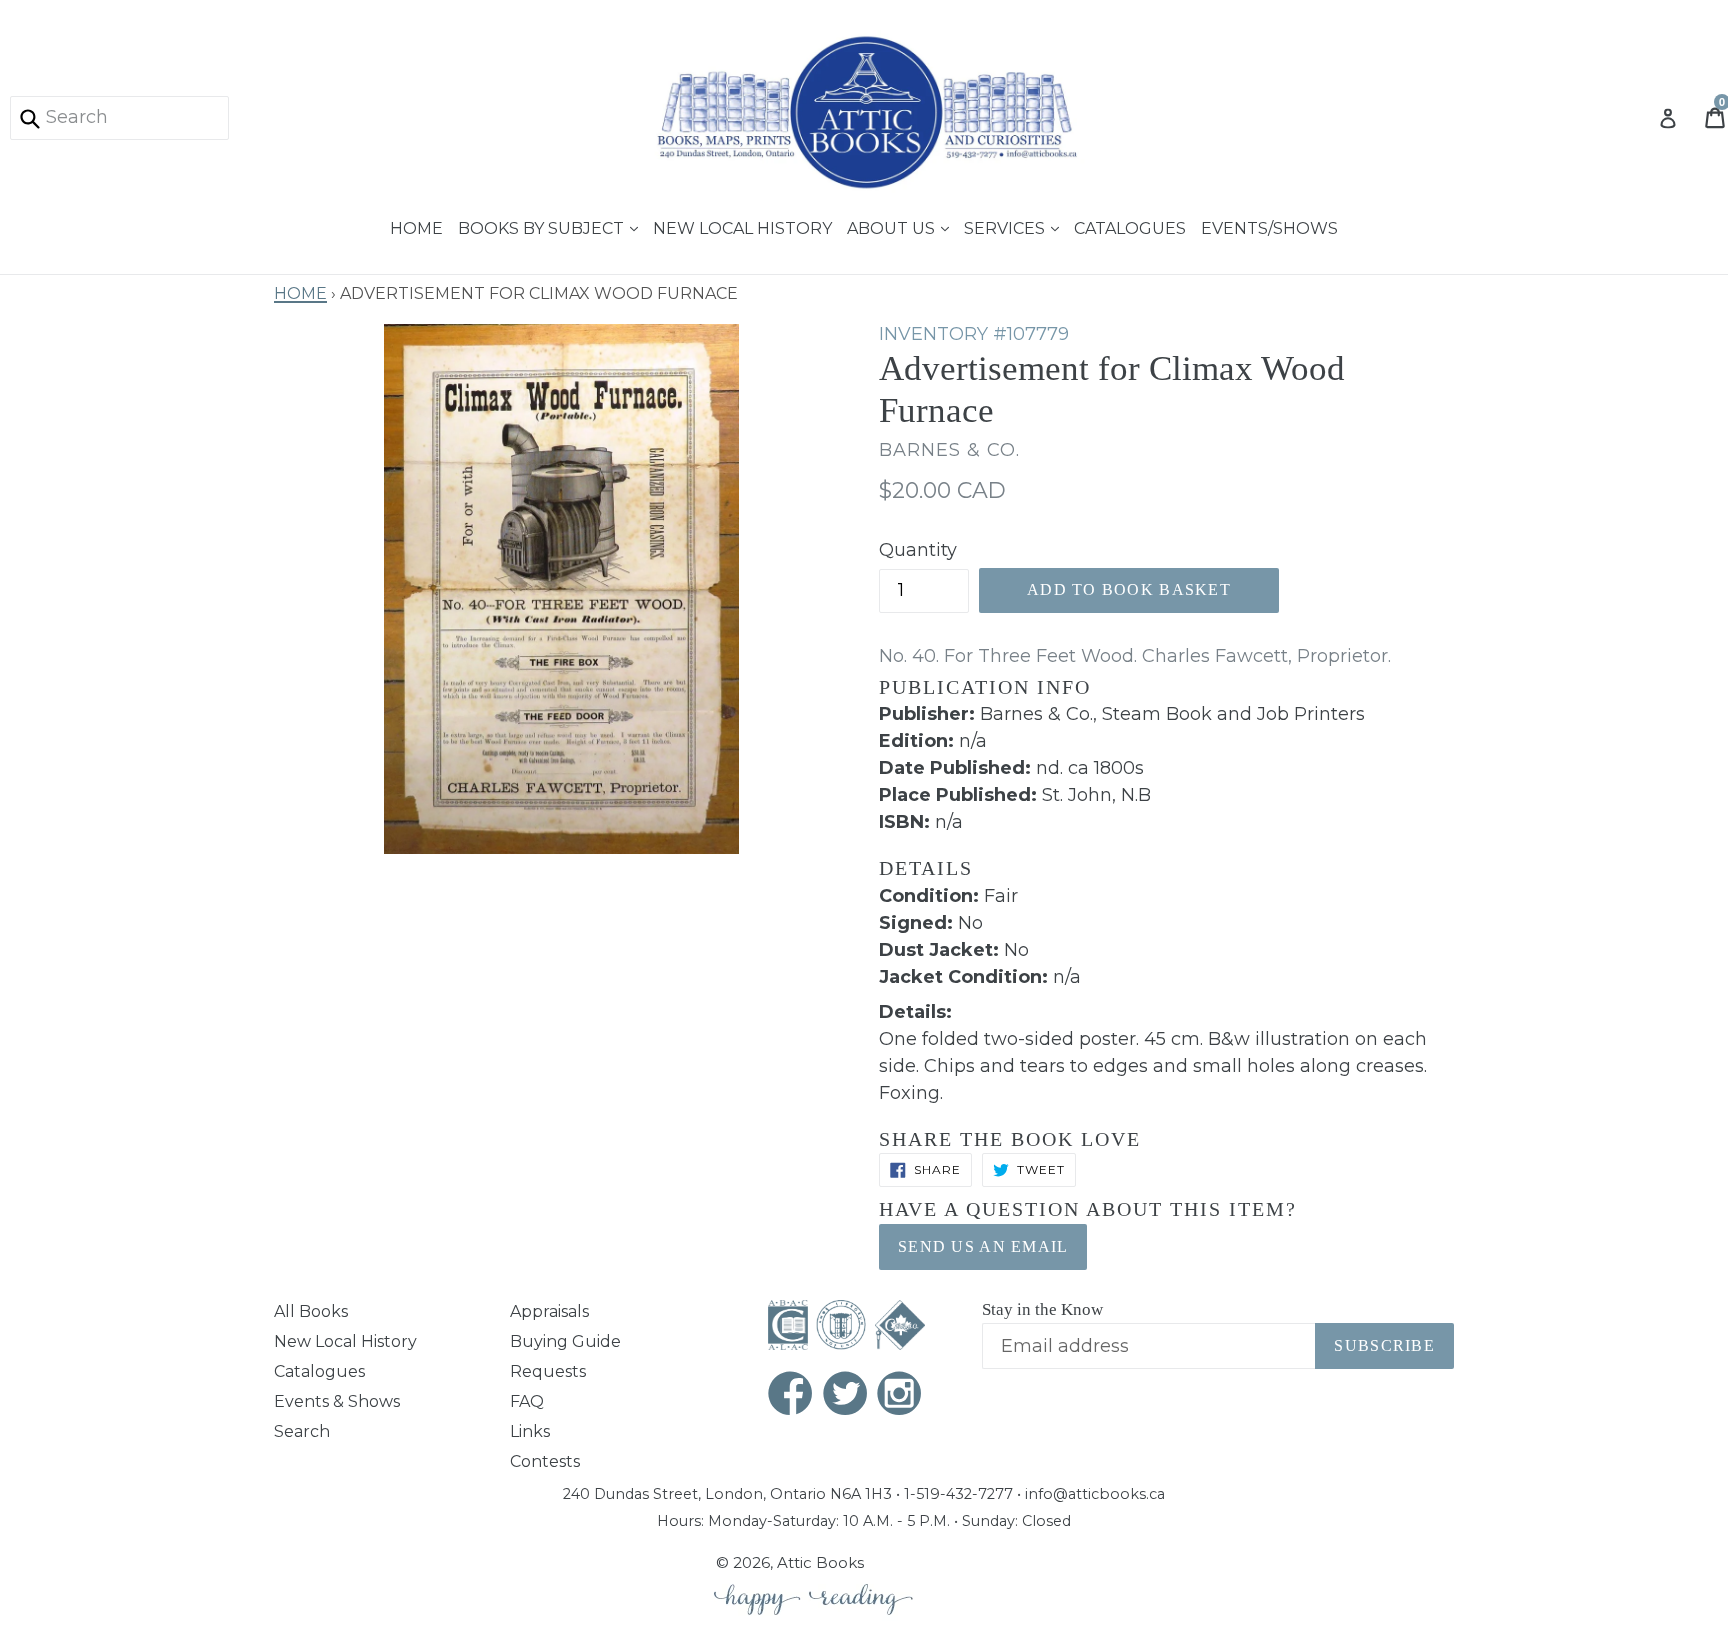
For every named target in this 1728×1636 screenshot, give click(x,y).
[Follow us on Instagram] (900, 1395)
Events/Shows (1269, 226)
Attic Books (820, 1562)
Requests (548, 1371)
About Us (893, 226)
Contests (545, 1461)
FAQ (527, 1401)
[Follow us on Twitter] (846, 1395)
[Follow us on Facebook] (791, 1395)
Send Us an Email (983, 1246)
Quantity (918, 550)
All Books (311, 1311)
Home (416, 226)
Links (530, 1431)
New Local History (742, 226)
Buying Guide (565, 1341)
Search (302, 1431)
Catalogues (1130, 226)
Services (1006, 226)
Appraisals (549, 1311)
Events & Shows (337, 1401)
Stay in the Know (1042, 1309)
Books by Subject (543, 226)
